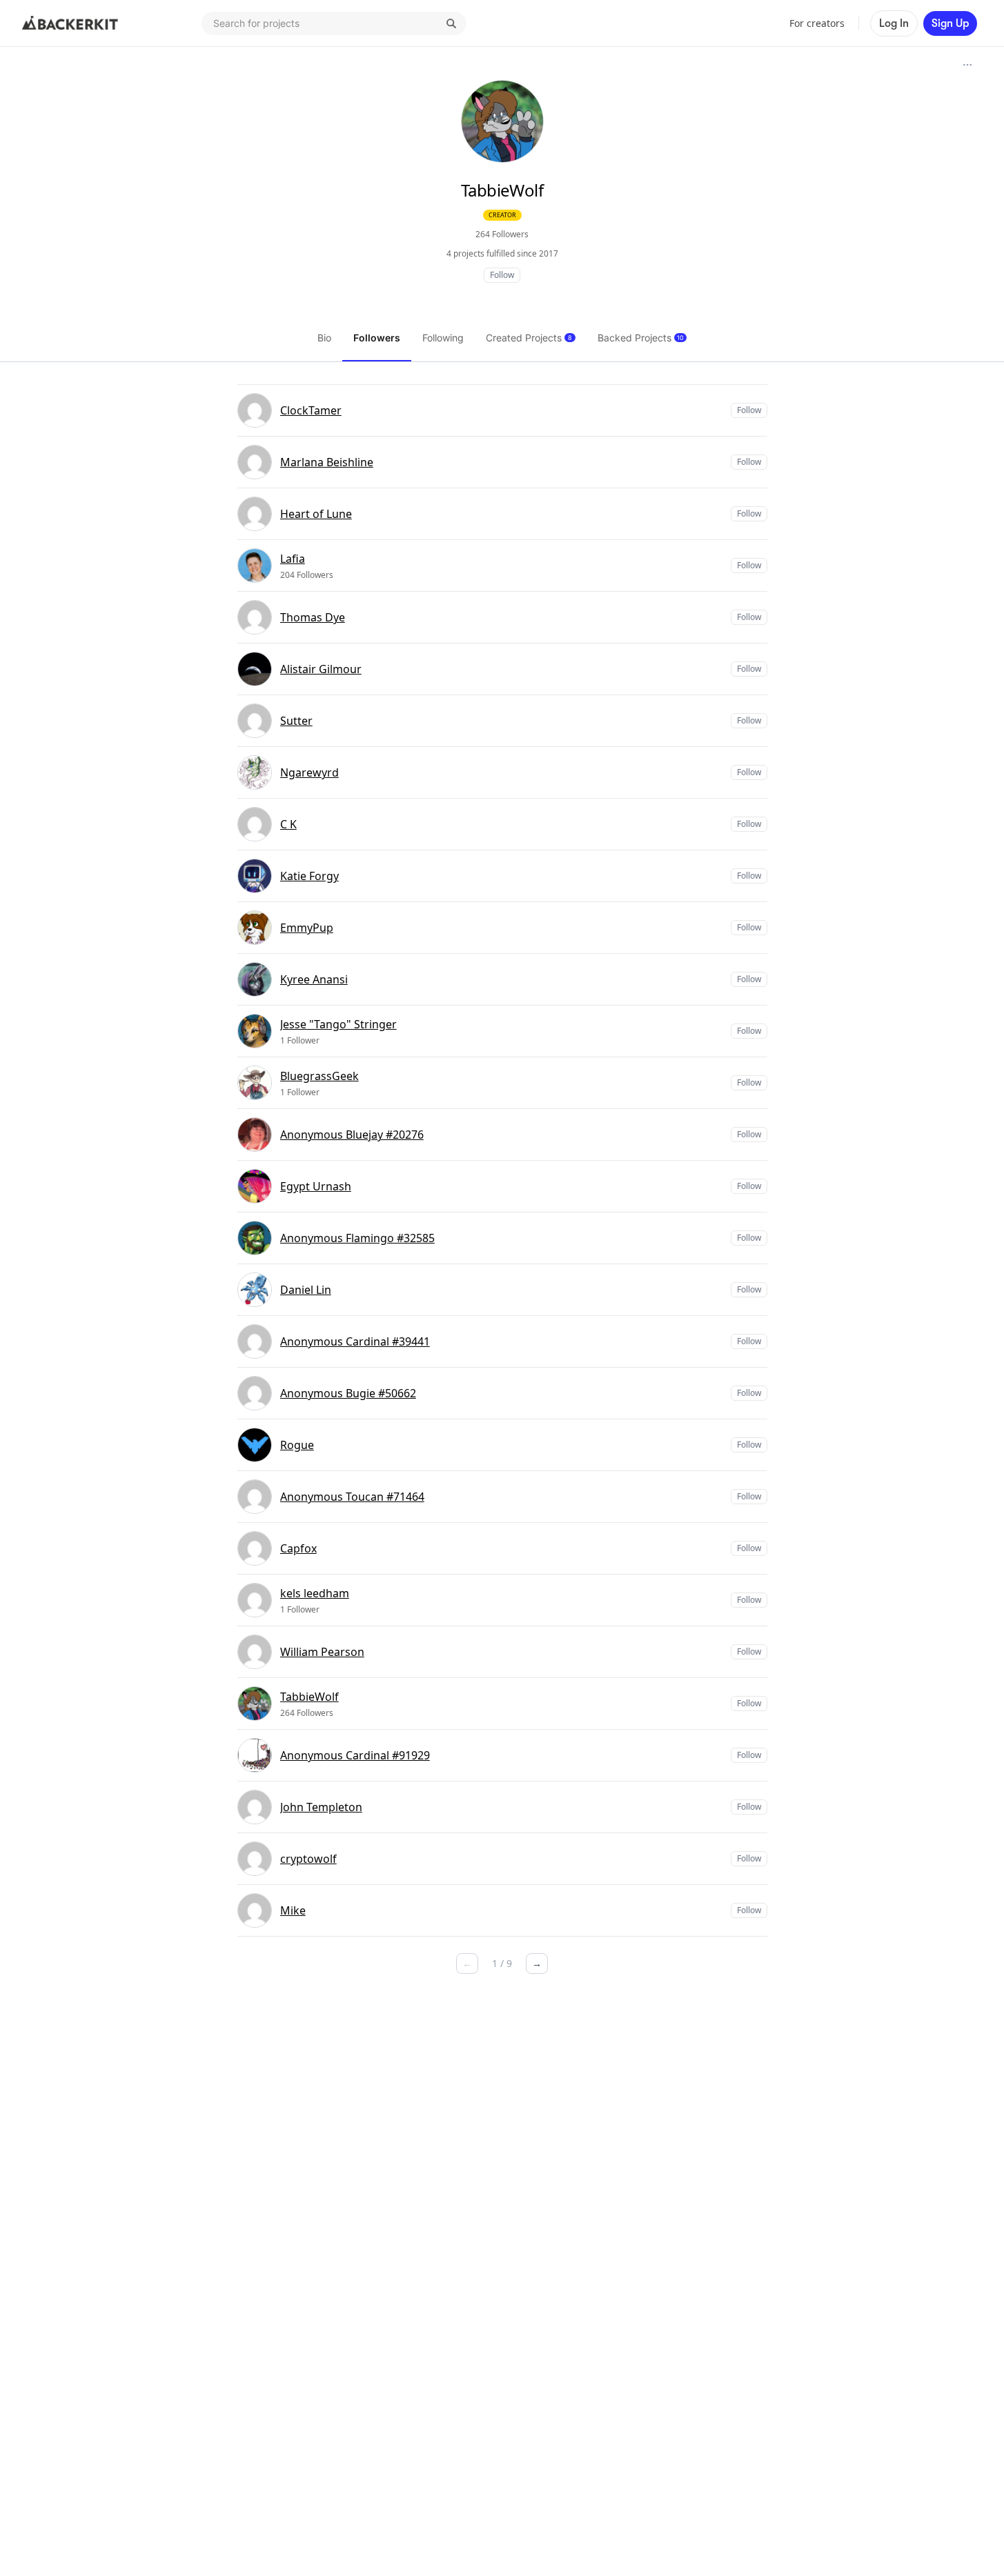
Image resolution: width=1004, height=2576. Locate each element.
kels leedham (315, 1593)
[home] (70, 23)
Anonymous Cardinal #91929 (355, 1755)
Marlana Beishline (327, 462)
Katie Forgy (309, 876)
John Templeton (321, 1807)
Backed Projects (641, 338)
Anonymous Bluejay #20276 (352, 1135)
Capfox (298, 1548)
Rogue (297, 1445)
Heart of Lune (316, 514)
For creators (817, 23)
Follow (502, 275)
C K (288, 824)
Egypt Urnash (316, 1186)
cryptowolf (308, 1859)
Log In (894, 23)
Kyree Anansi (314, 979)
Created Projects (529, 338)
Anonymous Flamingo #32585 (357, 1238)
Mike (293, 1910)
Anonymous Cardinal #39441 (355, 1341)
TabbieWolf (309, 1697)
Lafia (293, 559)
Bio (324, 338)
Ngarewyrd (309, 772)
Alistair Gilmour (321, 669)
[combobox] (334, 23)
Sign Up (950, 23)
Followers (377, 338)
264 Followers (502, 234)
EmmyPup (307, 928)
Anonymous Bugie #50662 (348, 1393)
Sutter (296, 721)
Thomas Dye (313, 617)
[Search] (451, 23)
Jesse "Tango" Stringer (338, 1024)
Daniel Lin (306, 1290)
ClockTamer (311, 410)
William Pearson (322, 1652)
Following (443, 338)
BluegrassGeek (319, 1076)
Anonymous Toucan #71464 (352, 1497)
